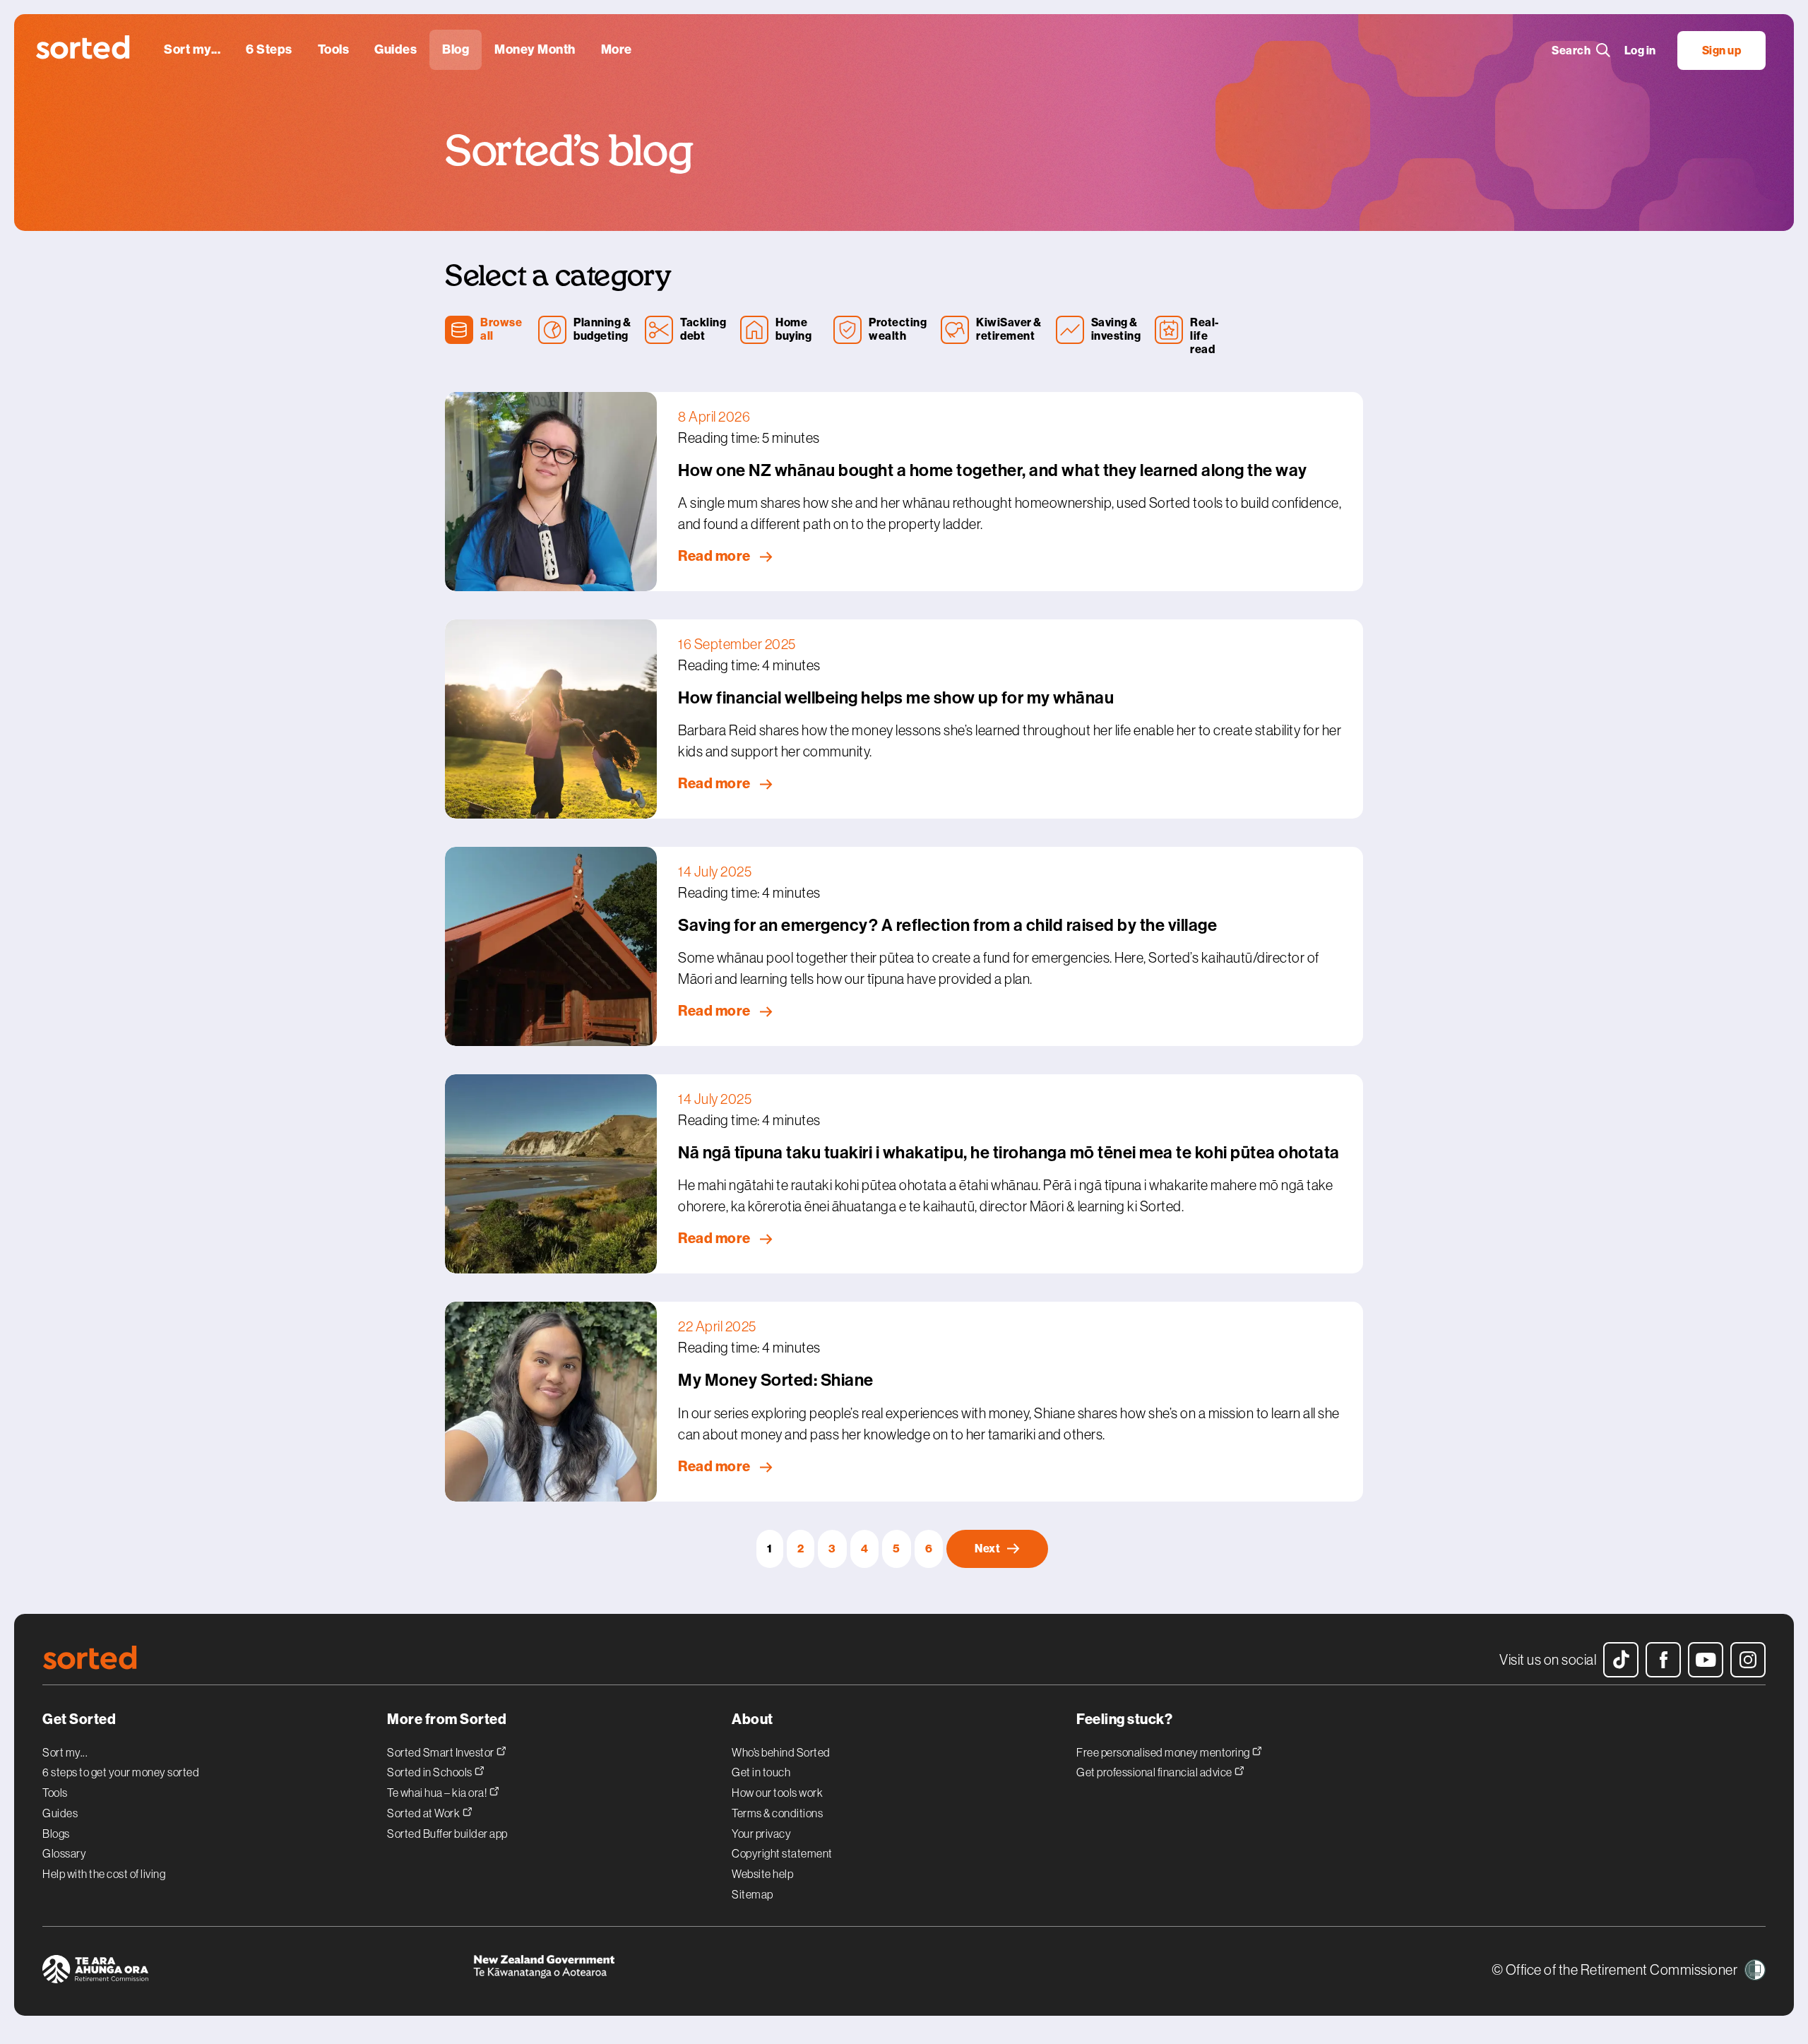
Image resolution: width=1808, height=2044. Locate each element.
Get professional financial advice (1155, 1772)
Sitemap (753, 1894)
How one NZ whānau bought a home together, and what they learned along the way (993, 470)
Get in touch (761, 1772)
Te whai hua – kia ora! (438, 1792)
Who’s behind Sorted (781, 1752)
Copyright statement (782, 1853)
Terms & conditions (777, 1813)
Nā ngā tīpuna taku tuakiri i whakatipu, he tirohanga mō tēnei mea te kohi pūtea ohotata (1009, 1153)
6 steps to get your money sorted (121, 1772)
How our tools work (777, 1793)
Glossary (64, 1853)
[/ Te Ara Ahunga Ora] (258, 1971)
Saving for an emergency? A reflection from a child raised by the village (947, 925)
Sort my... (65, 1752)
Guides (60, 1813)
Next (987, 1549)
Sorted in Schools (430, 1772)
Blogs (56, 1834)
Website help (762, 1874)
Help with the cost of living (104, 1874)
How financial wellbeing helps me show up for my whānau (896, 698)
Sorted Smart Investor (441, 1752)
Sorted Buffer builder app (447, 1834)
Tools (55, 1793)
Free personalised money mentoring (1164, 1752)
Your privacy (761, 1834)
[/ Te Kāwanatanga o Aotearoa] (689, 1971)
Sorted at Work (424, 1813)
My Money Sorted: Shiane (776, 1380)
